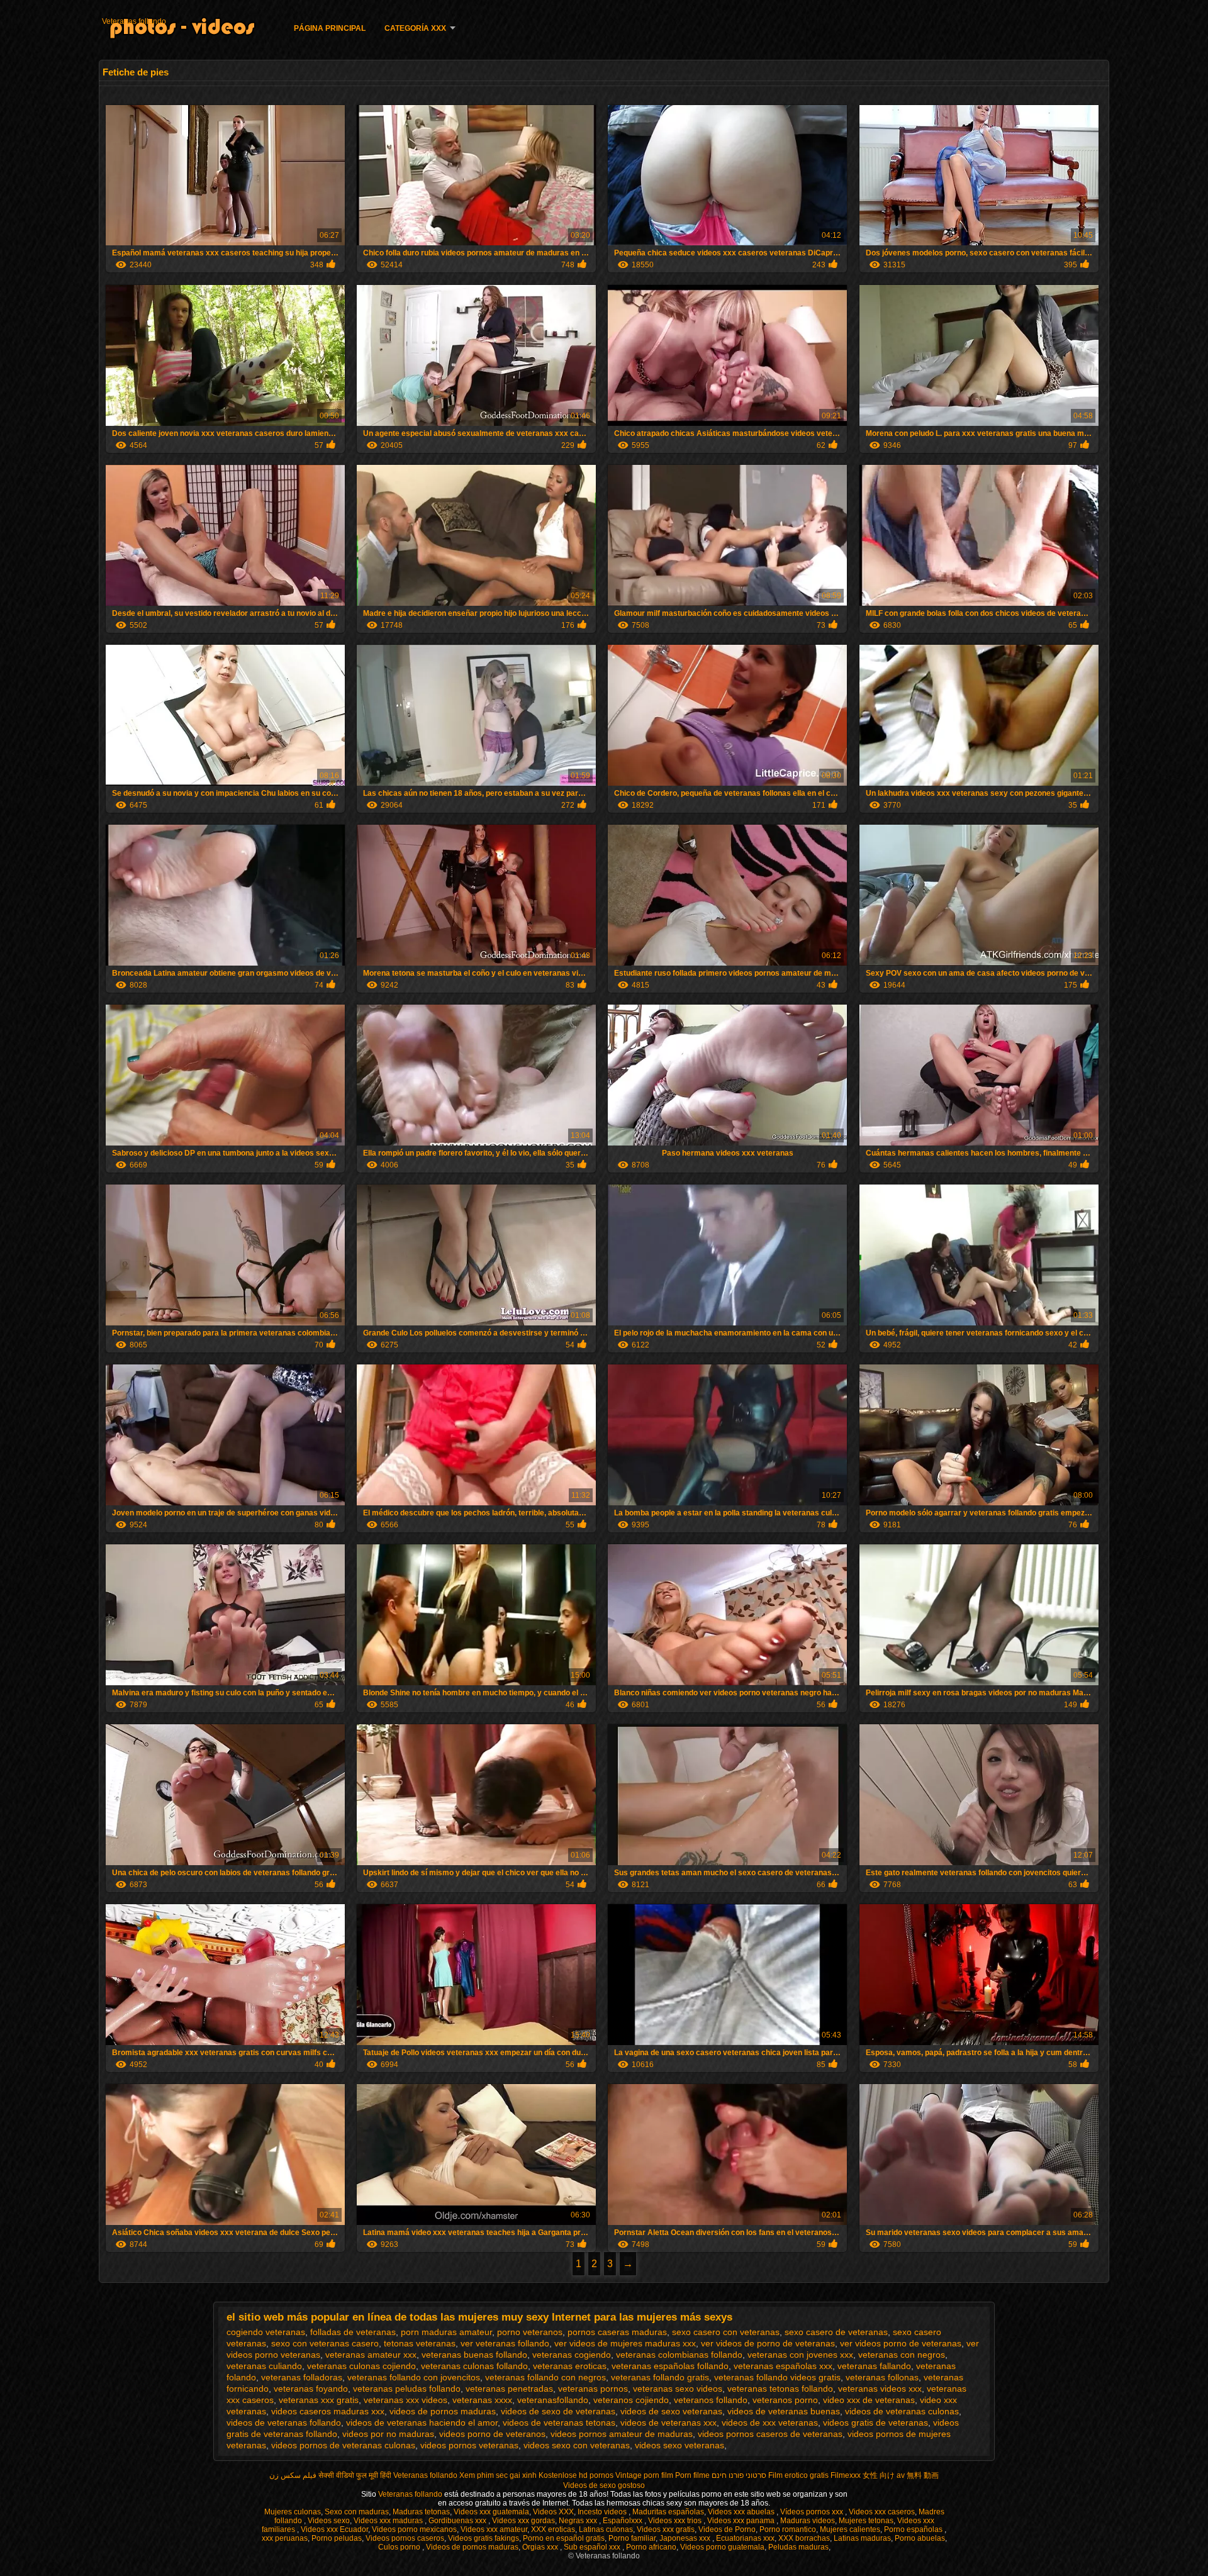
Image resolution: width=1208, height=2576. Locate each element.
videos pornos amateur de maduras (622, 2434)
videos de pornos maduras (443, 2411)
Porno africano (651, 2547)
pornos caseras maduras (617, 2332)
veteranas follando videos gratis (777, 2377)
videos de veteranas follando (284, 2423)
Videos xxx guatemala (491, 2512)
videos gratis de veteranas (875, 2423)
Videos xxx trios (676, 2521)
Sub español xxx (593, 2547)
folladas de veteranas (353, 2332)
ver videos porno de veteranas (901, 2343)
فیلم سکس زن (293, 2475)
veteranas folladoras (302, 2377)
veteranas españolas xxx (783, 2366)
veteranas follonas (882, 2377)
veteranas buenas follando (474, 2355)
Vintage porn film (644, 2475)
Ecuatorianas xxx (745, 2538)
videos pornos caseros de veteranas (770, 2434)
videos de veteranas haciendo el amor (422, 2423)
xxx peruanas (285, 2538)
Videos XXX (553, 2512)
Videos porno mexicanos (414, 2529)
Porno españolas (914, 2529)
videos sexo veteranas (679, 2445)
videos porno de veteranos (492, 2434)
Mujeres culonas (293, 2512)
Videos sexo (329, 2521)
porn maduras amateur (446, 2332)
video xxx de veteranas (869, 2400)
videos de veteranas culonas (902, 2411)
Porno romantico (788, 2529)
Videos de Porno (727, 2529)
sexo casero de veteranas (836, 2332)
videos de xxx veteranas (770, 2423)
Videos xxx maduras (389, 2521)
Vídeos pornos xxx (813, 2512)
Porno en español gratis (564, 2538)
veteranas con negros (902, 2355)
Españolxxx (624, 2521)
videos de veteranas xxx (668, 2423)
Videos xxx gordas (523, 2521)
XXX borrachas (804, 2538)
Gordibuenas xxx (458, 2521)
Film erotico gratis (798, 2475)
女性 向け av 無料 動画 (901, 2475)
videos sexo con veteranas (577, 2445)
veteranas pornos (593, 2389)
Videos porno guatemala (722, 2547)
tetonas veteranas (420, 2343)
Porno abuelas (920, 2538)
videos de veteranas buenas (784, 2411)
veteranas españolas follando (670, 2366)
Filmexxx (846, 2475)
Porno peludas (337, 2538)
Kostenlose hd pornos (576, 2475)
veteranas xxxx (482, 2400)
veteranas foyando (311, 2389)
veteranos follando (711, 2400)
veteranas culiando (264, 2366)
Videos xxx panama (742, 2521)
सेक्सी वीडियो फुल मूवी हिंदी (355, 2475)
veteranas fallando (874, 2366)
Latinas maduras (862, 2538)
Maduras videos (808, 2521)
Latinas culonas (606, 2529)
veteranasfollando (553, 2400)
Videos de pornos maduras (472, 2547)
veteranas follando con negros (545, 2377)
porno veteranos (530, 2332)
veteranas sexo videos (678, 2389)
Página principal (330, 28)
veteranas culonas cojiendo (361, 2366)
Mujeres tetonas (866, 2521)
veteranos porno (785, 2400)
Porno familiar (632, 2538)
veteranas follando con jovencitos (414, 2377)
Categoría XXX (415, 28)
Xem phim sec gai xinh (498, 2475)
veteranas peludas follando (407, 2389)
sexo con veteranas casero (325, 2343)
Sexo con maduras (357, 2512)
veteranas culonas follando (474, 2366)
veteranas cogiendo (572, 2355)
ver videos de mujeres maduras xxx (625, 2343)
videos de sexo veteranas (671, 2411)
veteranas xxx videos (405, 2400)
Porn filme (692, 2475)
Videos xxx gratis (666, 2529)
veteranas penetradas (509, 2389)
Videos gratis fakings (484, 2538)
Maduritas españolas (668, 2512)
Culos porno (400, 2547)
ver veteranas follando (505, 2343)
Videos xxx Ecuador (334, 2529)
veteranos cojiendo (631, 2400)
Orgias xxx (541, 2547)
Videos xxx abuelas (742, 2512)
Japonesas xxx (686, 2538)
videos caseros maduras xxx (328, 2411)
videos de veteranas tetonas (559, 2423)
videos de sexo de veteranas (558, 2411)
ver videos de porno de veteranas (768, 2343)
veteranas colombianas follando (679, 2355)
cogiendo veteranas (266, 2332)
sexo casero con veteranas (726, 2332)
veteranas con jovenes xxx (800, 2355)
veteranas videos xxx (880, 2389)
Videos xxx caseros (882, 2512)
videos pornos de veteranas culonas (343, 2445)
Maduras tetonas (421, 2512)
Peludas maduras (798, 2547)
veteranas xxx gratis (319, 2400)
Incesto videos (603, 2512)
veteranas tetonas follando (780, 2389)
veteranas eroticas (570, 2366)
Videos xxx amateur (494, 2529)
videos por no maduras (388, 2434)
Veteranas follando (134, 21)
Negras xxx (579, 2521)
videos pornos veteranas (469, 2445)
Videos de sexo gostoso (604, 2485)
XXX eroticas (553, 2529)
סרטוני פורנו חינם (739, 2475)
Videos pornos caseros (405, 2538)
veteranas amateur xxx (371, 2355)
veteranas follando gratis (660, 2377)
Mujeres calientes (850, 2529)
